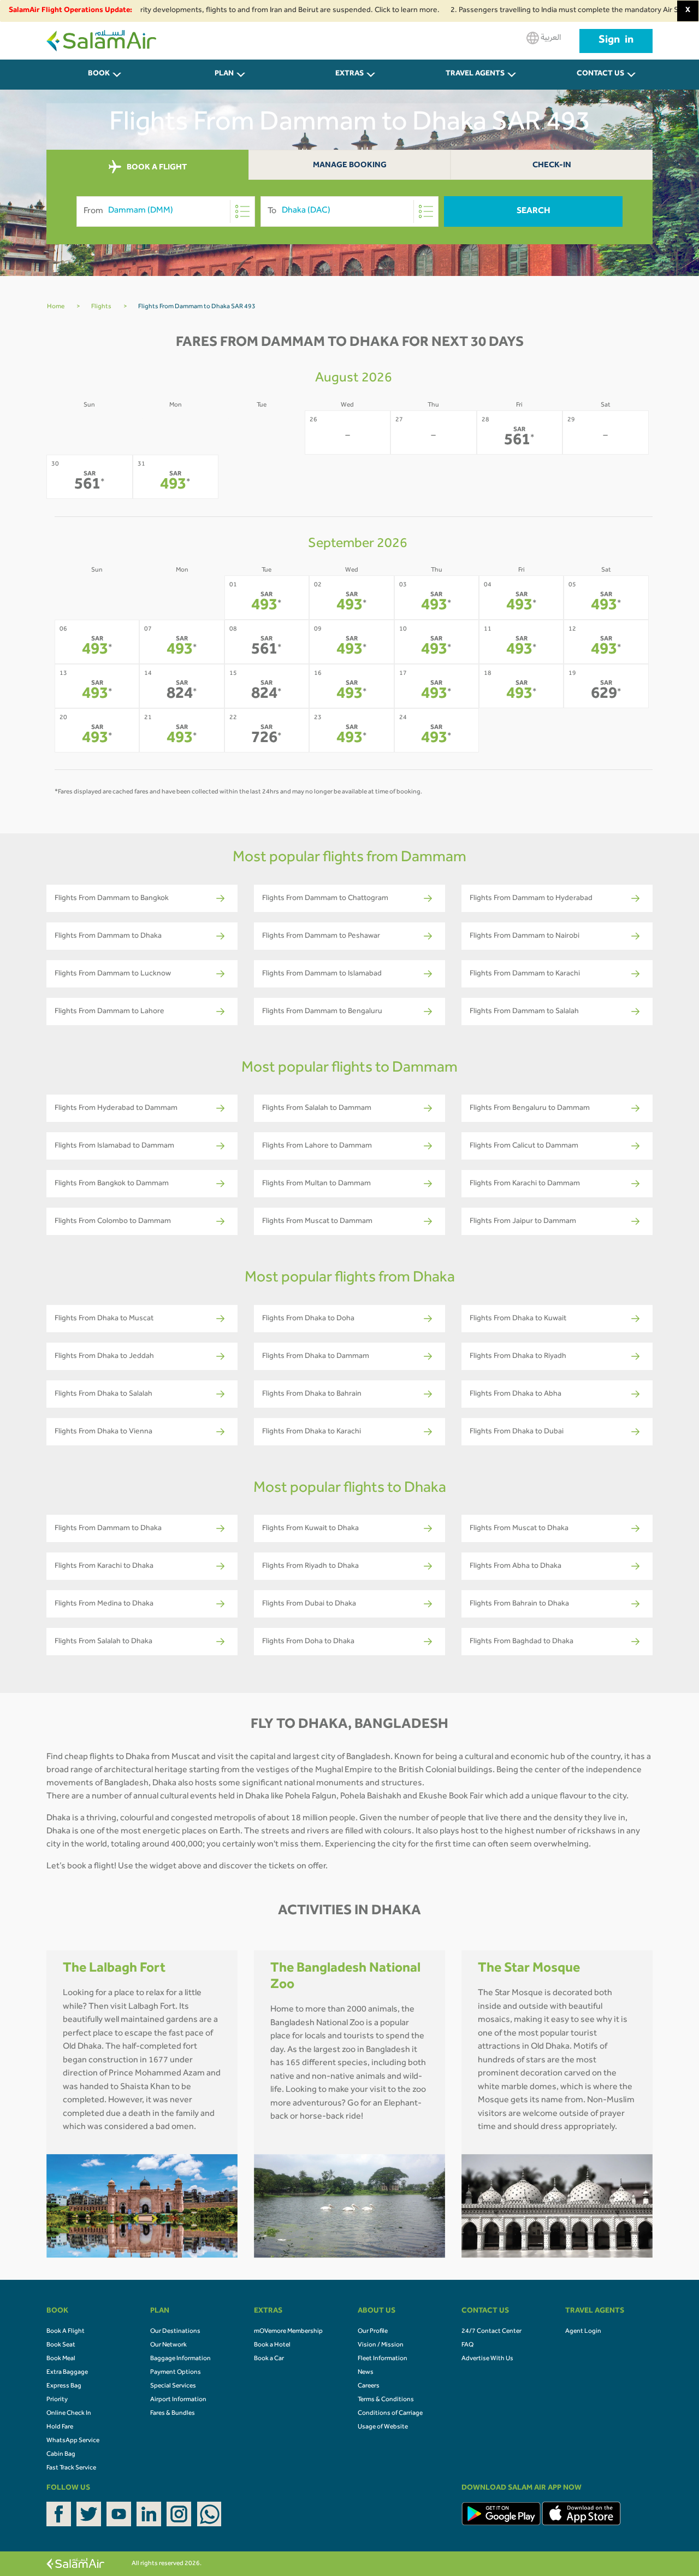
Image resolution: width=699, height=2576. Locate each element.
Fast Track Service (71, 2468)
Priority (57, 2400)
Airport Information (178, 2400)
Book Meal (61, 2359)
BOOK (99, 74)
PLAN (224, 74)
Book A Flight (66, 2332)
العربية (550, 38)
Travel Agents (475, 74)
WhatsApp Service (73, 2441)
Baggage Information (180, 2359)
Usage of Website (383, 2427)
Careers (369, 2386)
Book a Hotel (272, 2345)
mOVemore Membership (288, 2332)
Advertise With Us (487, 2359)
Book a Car (269, 2359)
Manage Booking (350, 166)
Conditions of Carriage (390, 2414)
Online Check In (69, 2414)
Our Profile (373, 2332)
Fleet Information (383, 2359)
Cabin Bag (61, 2455)
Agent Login (583, 2332)
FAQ (467, 2345)
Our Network (168, 2345)
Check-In (552, 166)
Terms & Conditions (386, 2400)
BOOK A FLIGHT (156, 167)
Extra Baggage (67, 2373)
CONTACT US (600, 74)
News (366, 2373)
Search (534, 211)
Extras (349, 74)
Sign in (616, 41)
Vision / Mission (381, 2345)
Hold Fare (60, 2427)
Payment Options (176, 2373)
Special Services (173, 2386)
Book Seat (61, 2345)
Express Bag (64, 2386)
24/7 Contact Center (491, 2332)
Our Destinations (175, 2332)
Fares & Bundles (173, 2414)
